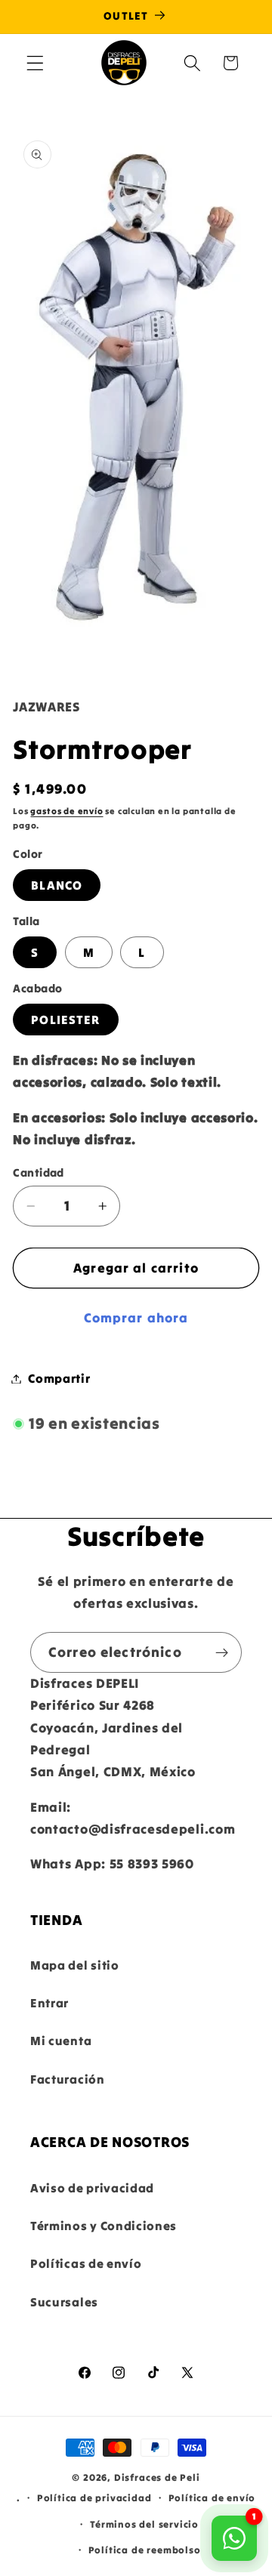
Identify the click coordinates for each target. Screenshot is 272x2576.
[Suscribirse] (222, 1652)
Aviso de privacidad (92, 2188)
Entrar (49, 2003)
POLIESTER (65, 1020)
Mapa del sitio (75, 1965)
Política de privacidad (94, 2497)
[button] (35, 63)
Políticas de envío (86, 2263)
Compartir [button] (59, 1378)
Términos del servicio (144, 2524)
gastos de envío (66, 811)
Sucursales (64, 2302)
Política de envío (212, 2497)
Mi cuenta (61, 2041)
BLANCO (57, 885)
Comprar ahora (136, 1318)
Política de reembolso (145, 2550)
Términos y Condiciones (104, 2226)
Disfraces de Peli (157, 2477)
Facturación (68, 2079)
